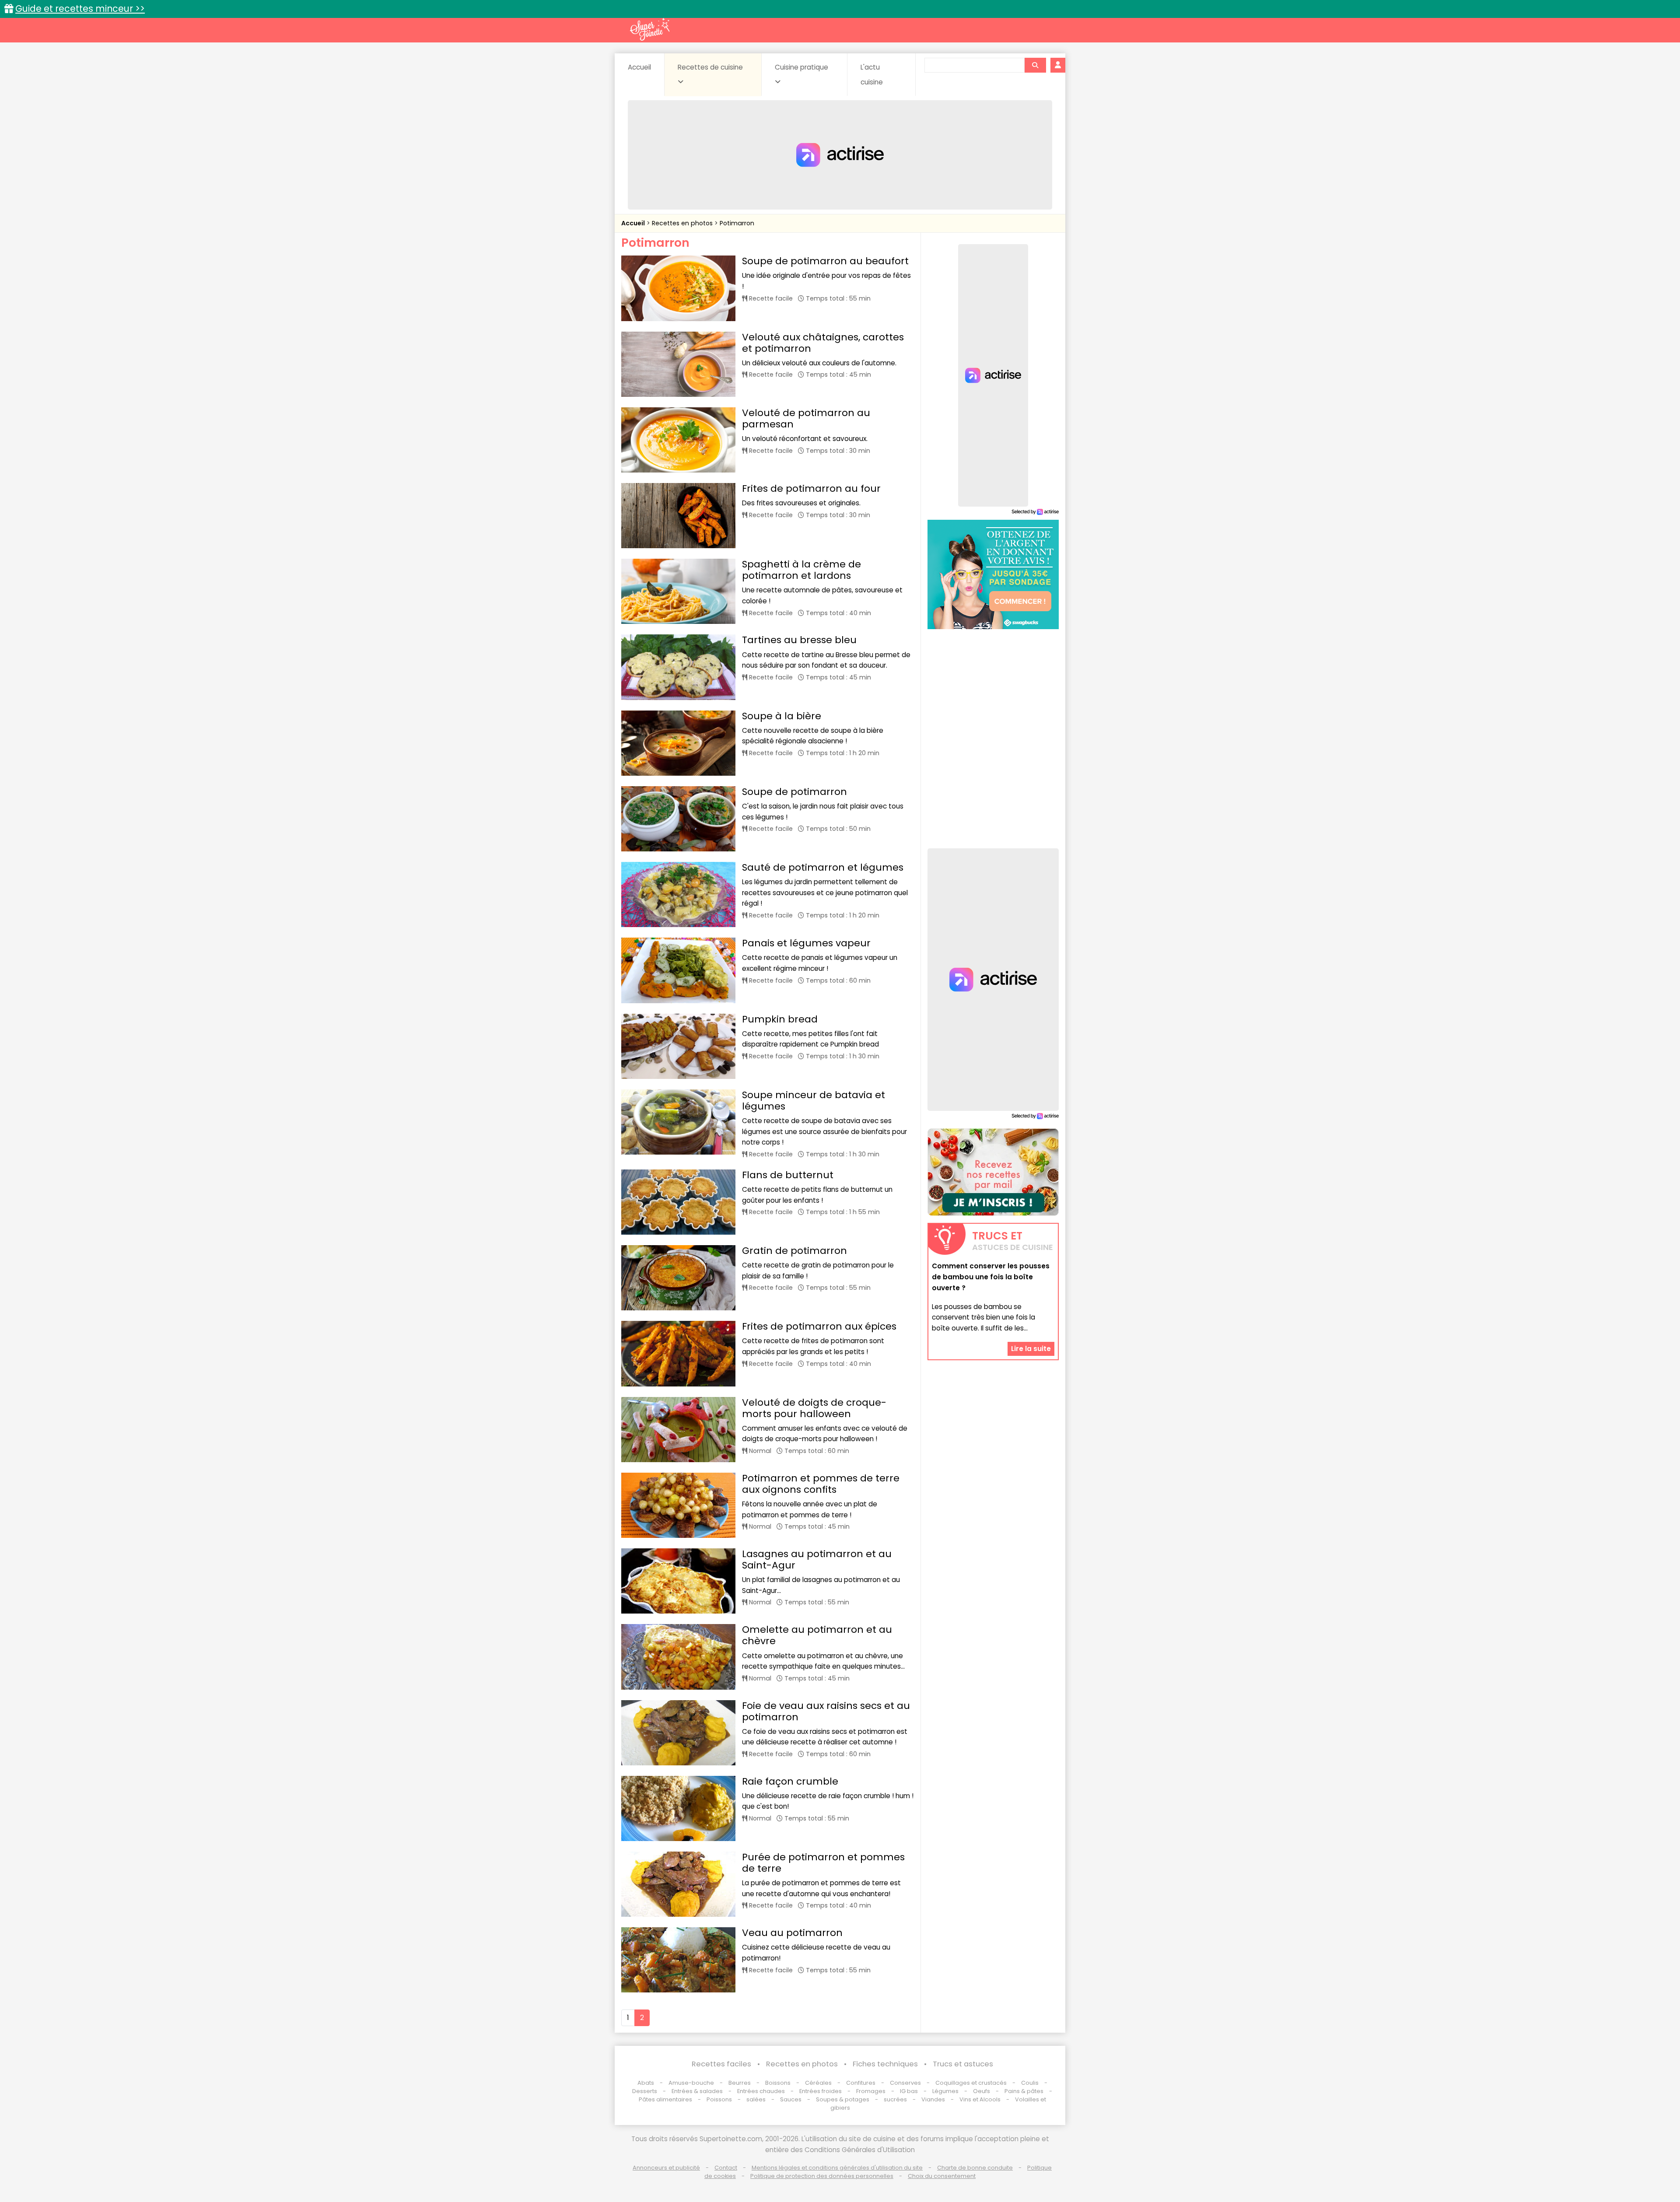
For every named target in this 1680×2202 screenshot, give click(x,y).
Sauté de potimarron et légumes (823, 867)
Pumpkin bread (780, 1019)
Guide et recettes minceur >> (80, 9)
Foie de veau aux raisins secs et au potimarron (826, 1711)
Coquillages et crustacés (971, 2083)
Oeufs (982, 2091)
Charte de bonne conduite (975, 2168)
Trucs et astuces (963, 2064)
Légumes (945, 2091)
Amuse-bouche (691, 2083)
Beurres (740, 2083)
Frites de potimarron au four (811, 488)
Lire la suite (1031, 1348)
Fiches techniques (885, 2064)
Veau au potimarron (792, 1933)
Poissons (719, 2099)
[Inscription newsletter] (993, 1172)
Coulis (1030, 2083)
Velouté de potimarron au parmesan (806, 418)
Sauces (791, 2099)
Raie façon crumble (790, 1781)
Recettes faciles (721, 2064)
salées (756, 2099)
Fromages (871, 2091)
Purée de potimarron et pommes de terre (823, 1863)
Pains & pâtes (1024, 2091)
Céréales (818, 2083)
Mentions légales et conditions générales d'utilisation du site (837, 2168)
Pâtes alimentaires (665, 2099)
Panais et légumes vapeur (806, 943)
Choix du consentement (942, 2176)
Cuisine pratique (801, 67)
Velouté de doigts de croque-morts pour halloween (814, 1408)
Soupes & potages (843, 2099)
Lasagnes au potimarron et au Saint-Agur (817, 1560)
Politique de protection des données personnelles (822, 2176)
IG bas (909, 2091)
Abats (646, 2083)
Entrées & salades (697, 2091)
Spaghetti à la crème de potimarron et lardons (801, 570)
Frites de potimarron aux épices (819, 1326)
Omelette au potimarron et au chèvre (817, 1635)
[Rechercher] (1035, 65)
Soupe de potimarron (794, 792)
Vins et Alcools (980, 2099)
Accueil (639, 67)
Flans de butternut (788, 1175)
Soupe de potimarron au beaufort (825, 261)
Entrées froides (821, 2091)
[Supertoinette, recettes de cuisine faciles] (650, 29)
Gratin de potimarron (794, 1251)
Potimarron (737, 223)
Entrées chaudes (761, 2091)
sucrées (895, 2099)
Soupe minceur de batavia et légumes (814, 1101)
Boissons (778, 2083)
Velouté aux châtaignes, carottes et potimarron (823, 343)
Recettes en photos (683, 223)
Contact (726, 2168)
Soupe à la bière (782, 716)
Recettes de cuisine (710, 67)
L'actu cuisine (872, 75)
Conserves (905, 2083)
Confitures (861, 2083)
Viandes (933, 2099)
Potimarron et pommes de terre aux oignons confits (821, 1484)
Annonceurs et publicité (666, 2168)
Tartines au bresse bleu (799, 640)
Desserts (645, 2091)
